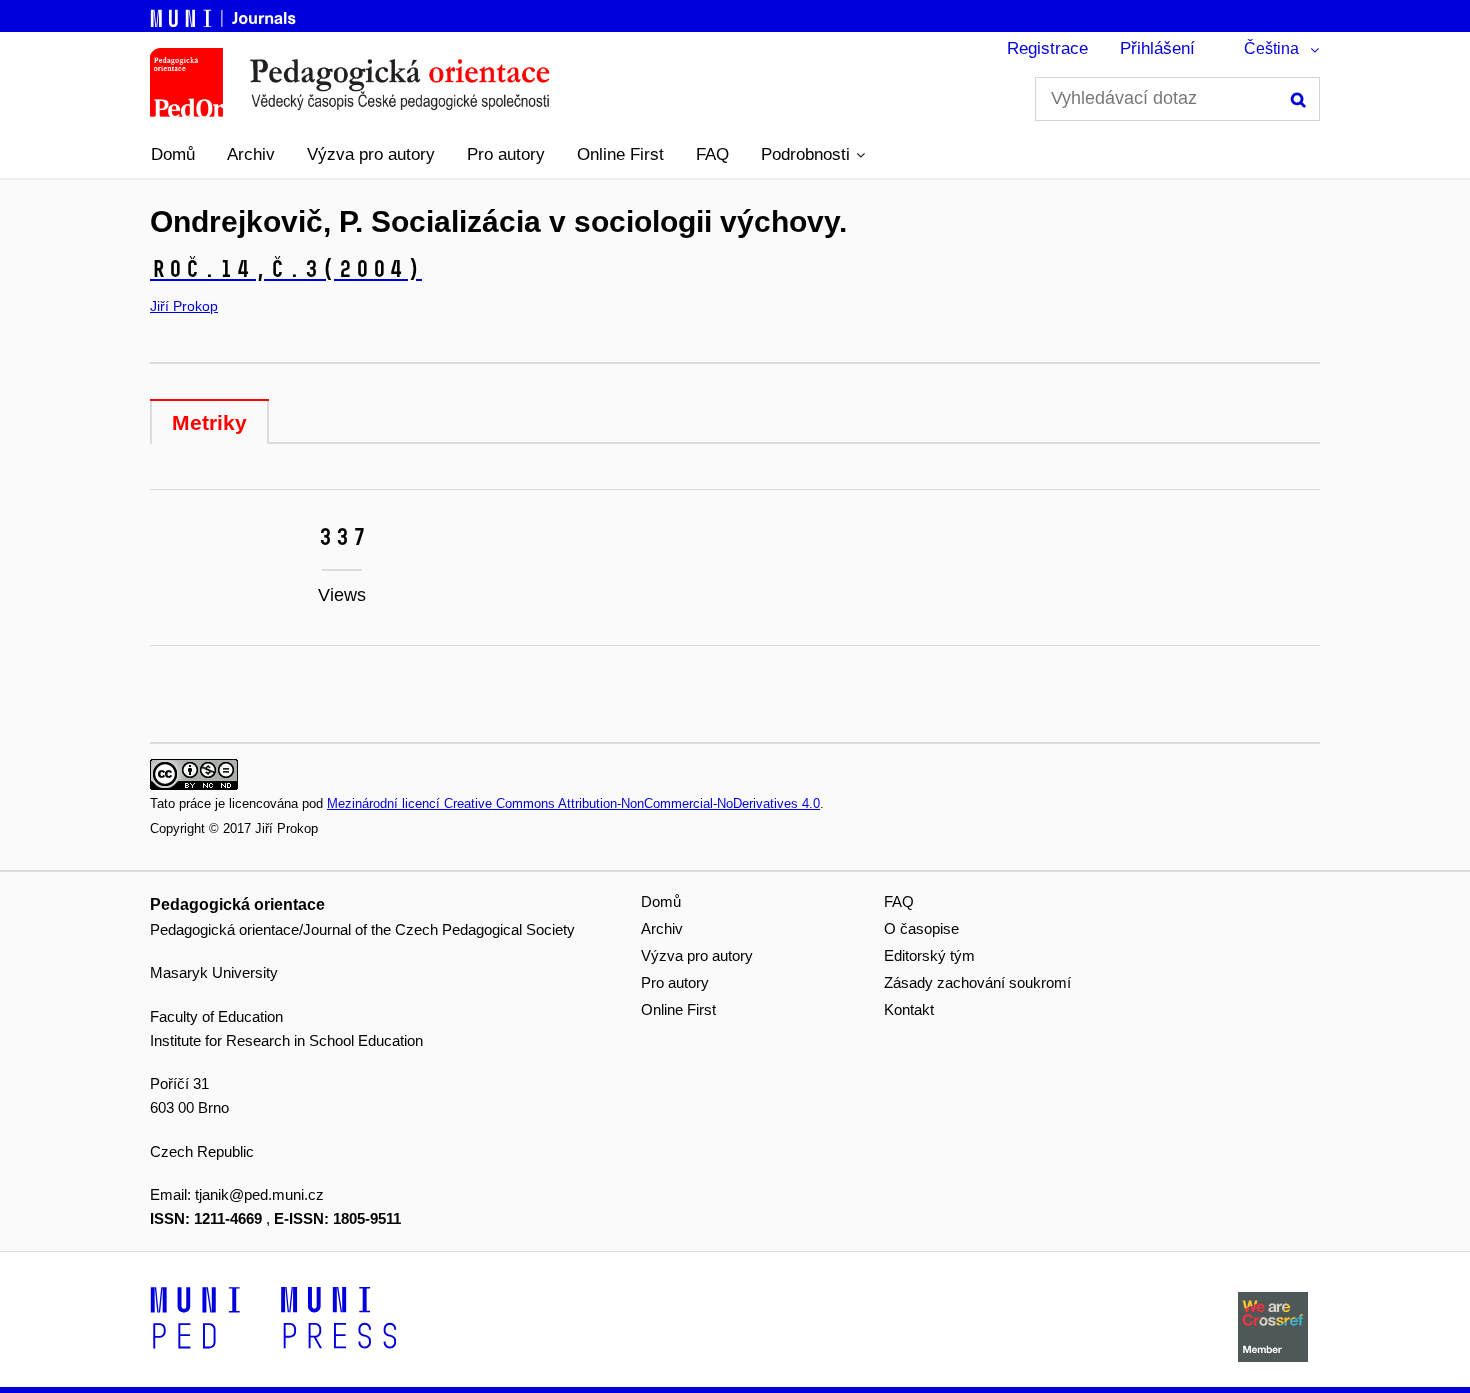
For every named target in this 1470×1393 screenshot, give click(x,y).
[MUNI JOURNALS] (225, 15)
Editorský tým (929, 955)
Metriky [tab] (209, 422)
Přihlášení (1157, 48)
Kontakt (909, 1009)
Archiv (251, 154)
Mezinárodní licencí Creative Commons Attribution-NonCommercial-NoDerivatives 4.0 (573, 803)
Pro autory (506, 154)
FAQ (712, 154)
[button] (813, 155)
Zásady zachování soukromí (977, 982)
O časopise (921, 928)
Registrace (1047, 48)
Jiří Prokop (184, 306)
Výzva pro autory (371, 154)
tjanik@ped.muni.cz (259, 1194)
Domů (173, 154)
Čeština (1271, 48)
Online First (620, 154)
